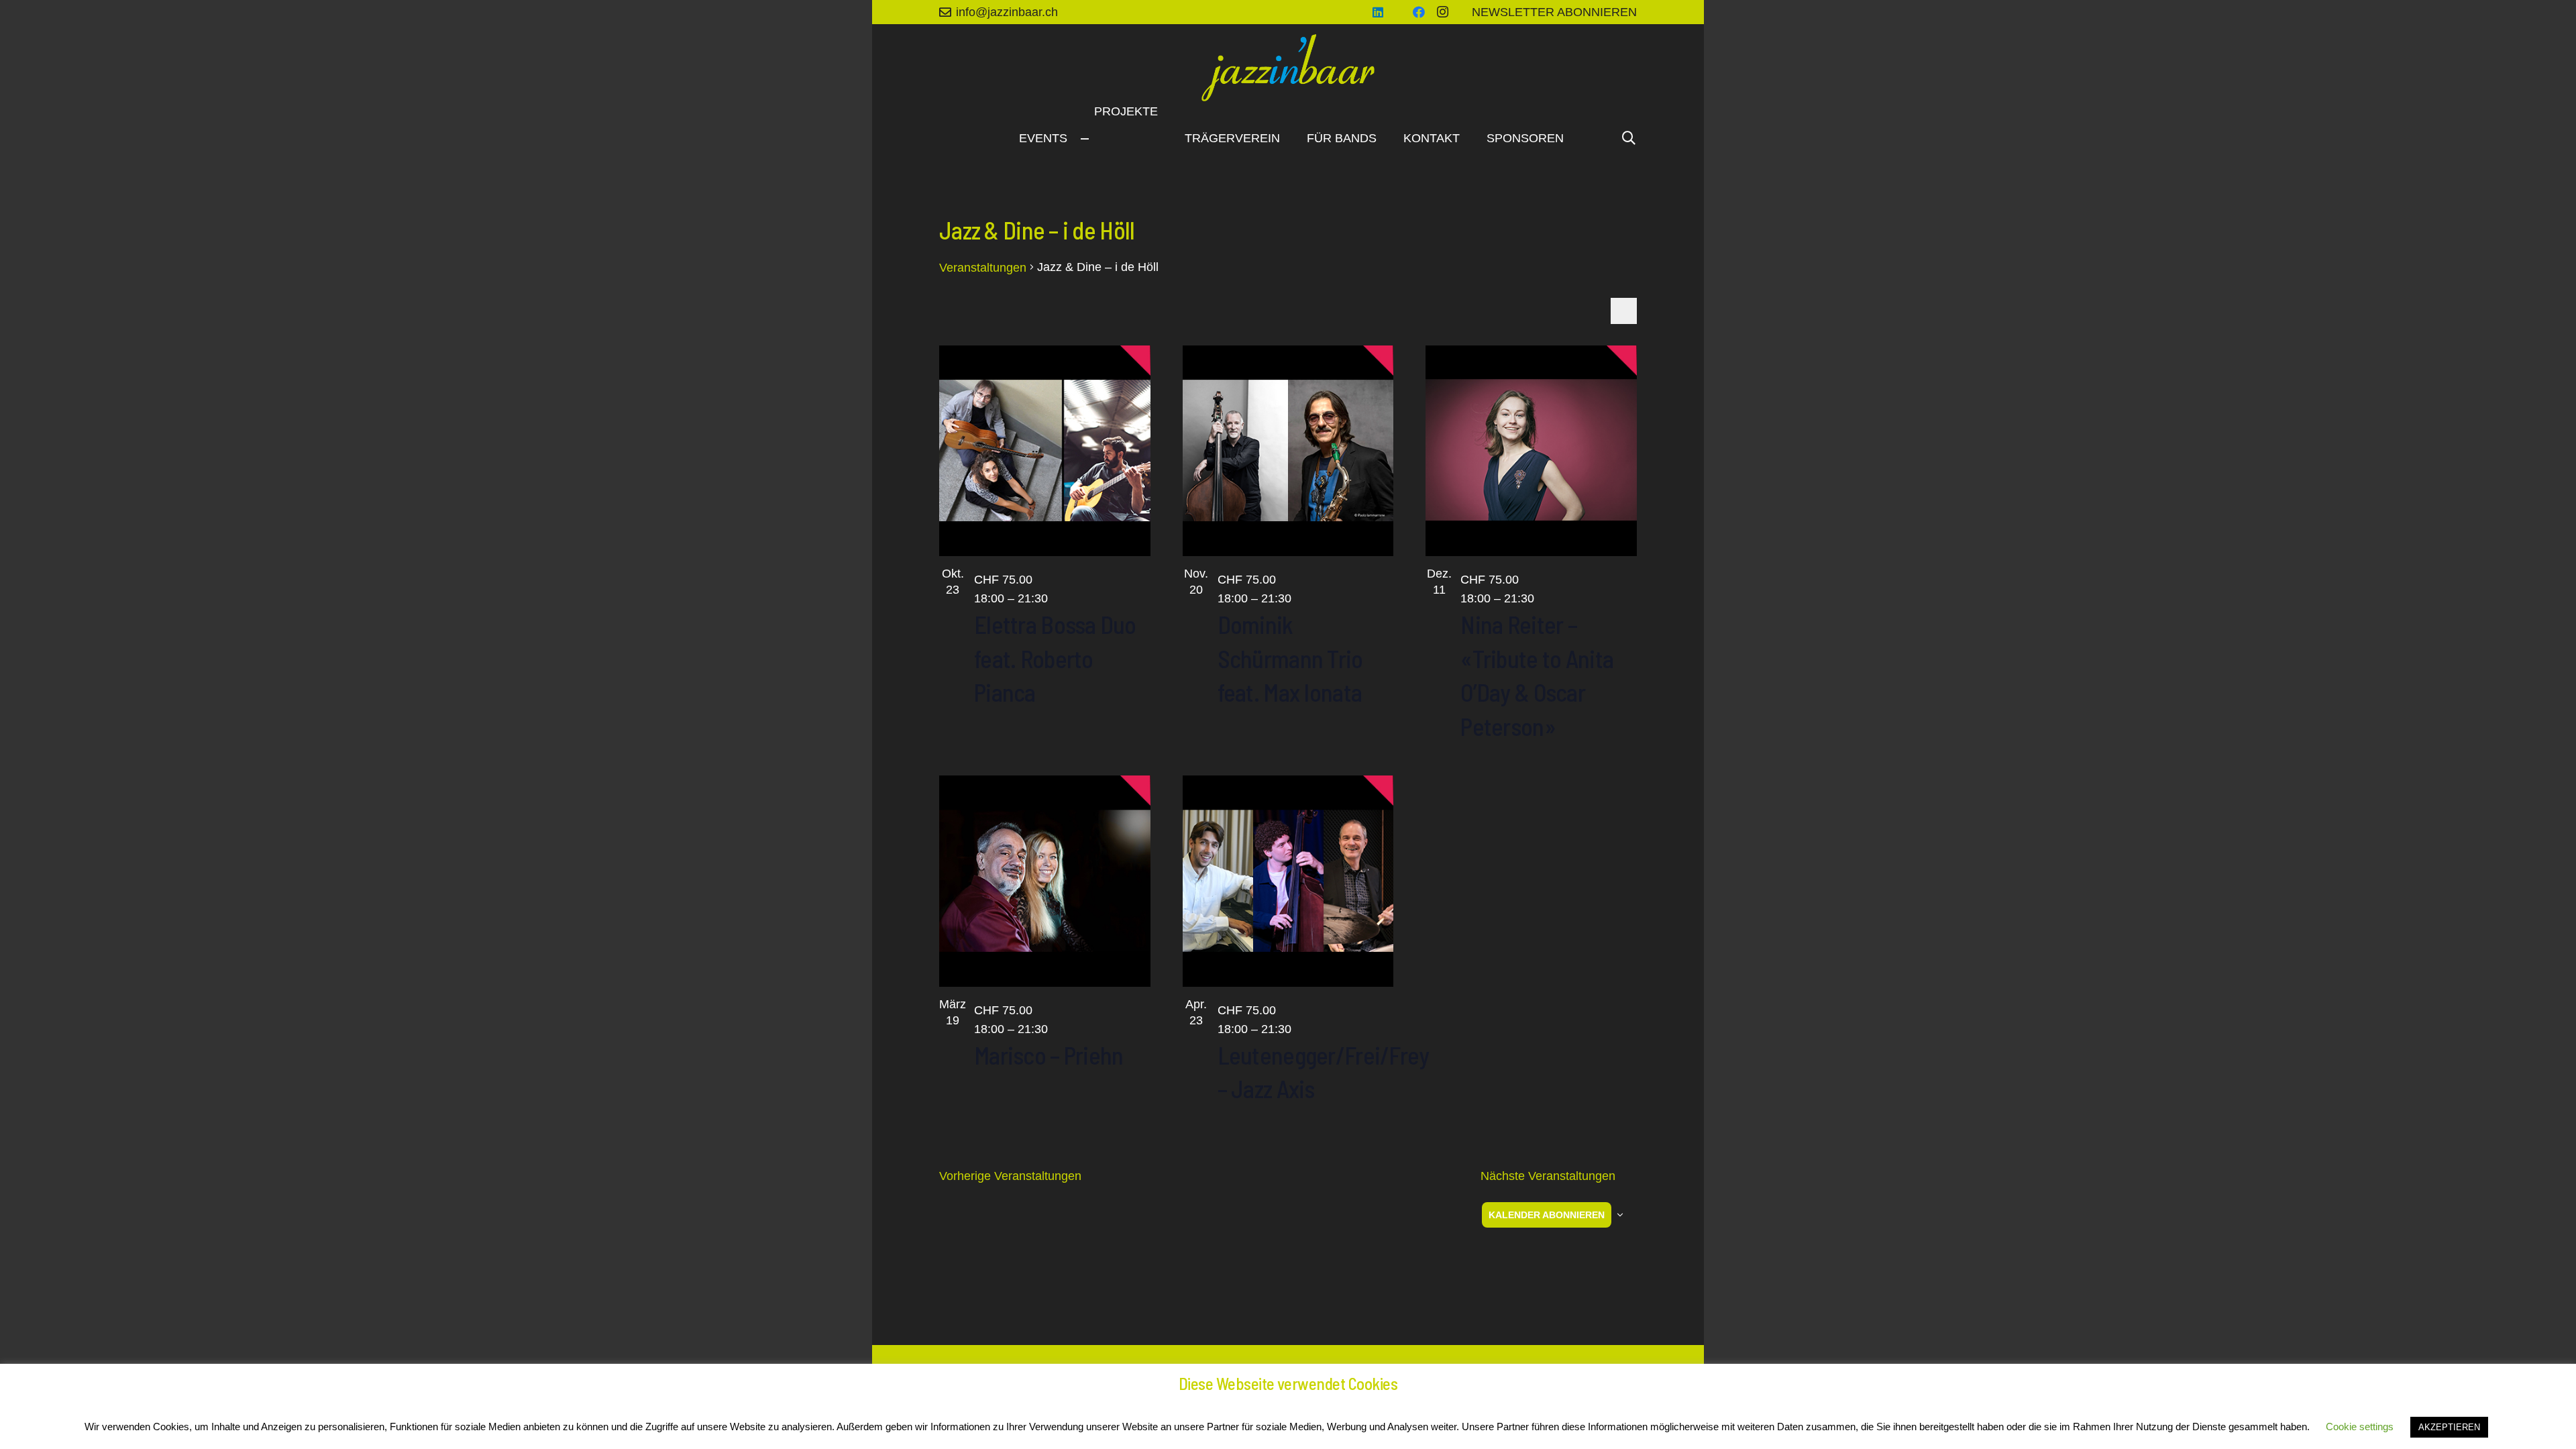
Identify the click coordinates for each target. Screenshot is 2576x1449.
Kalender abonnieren (1547, 1215)
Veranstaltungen (983, 268)
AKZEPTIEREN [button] (2449, 1427)
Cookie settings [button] (2360, 1427)
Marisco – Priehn (1049, 1055)
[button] (1629, 138)
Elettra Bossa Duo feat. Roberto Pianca (1055, 658)
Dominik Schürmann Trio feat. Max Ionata (1290, 658)
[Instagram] (1443, 12)
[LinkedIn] (1378, 12)
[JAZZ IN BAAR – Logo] (1288, 68)
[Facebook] (1419, 12)
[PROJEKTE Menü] (1085, 139)
